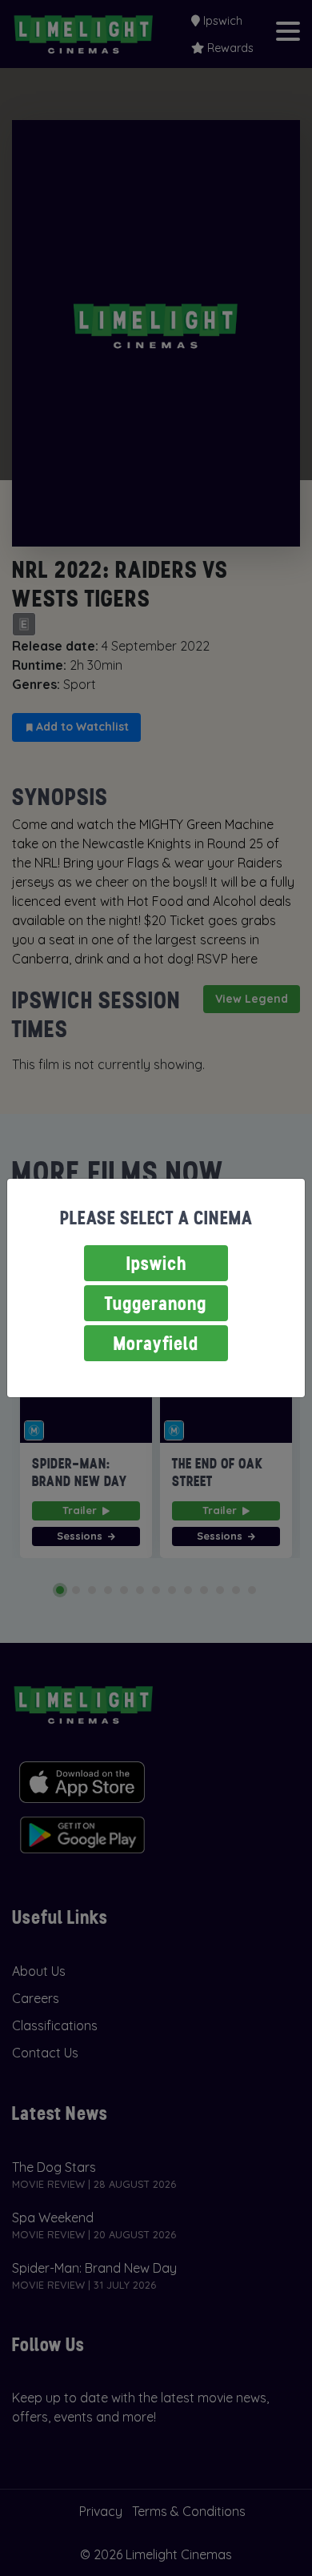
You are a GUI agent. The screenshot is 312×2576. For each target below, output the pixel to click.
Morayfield (156, 1343)
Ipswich (156, 1263)
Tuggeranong (156, 1303)
